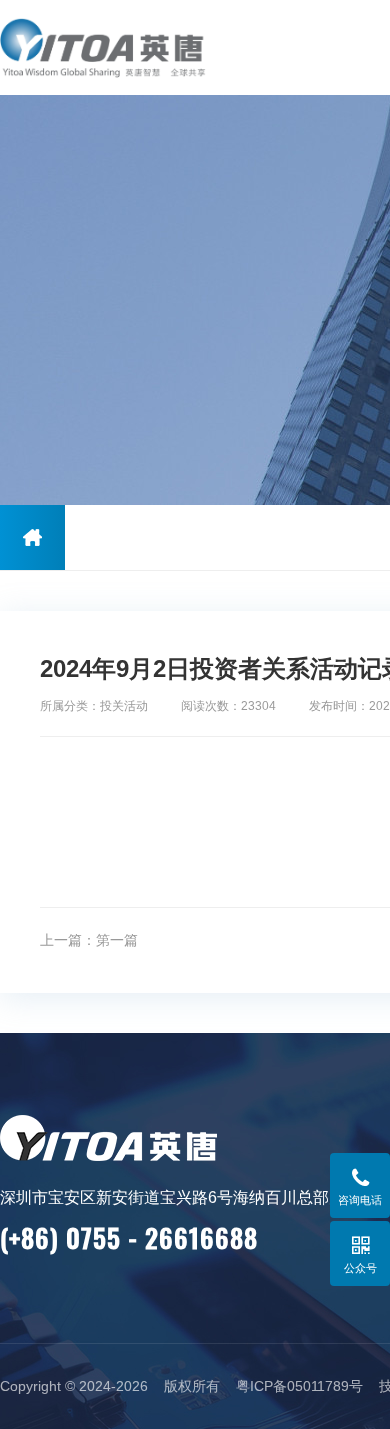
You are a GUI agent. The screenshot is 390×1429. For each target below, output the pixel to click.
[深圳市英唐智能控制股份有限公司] (127, 47)
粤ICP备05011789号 (299, 1386)
